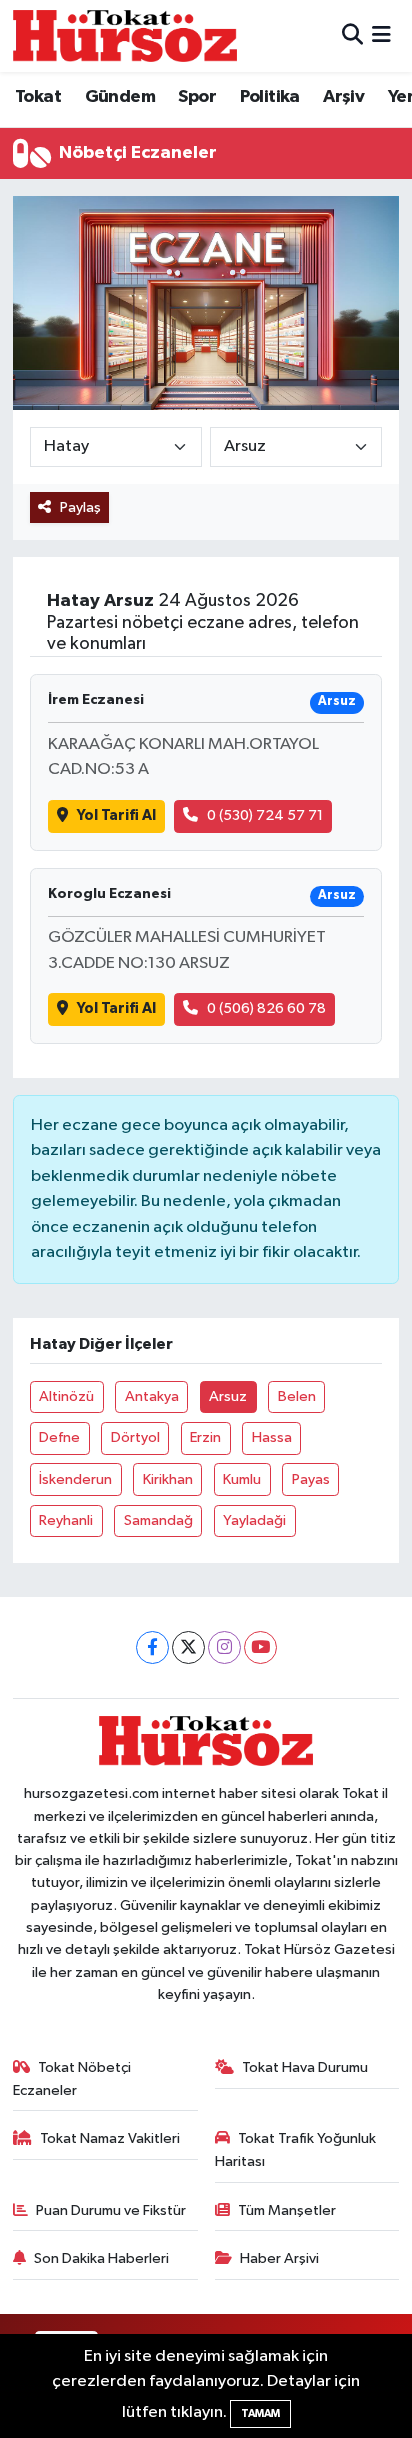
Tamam (260, 2413)
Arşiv (343, 97)
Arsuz (228, 1396)
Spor (197, 97)
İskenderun (75, 1479)
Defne (59, 1437)
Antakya (152, 1396)
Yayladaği (254, 1520)
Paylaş (80, 507)
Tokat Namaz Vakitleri (110, 2138)
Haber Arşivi (279, 2258)
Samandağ (158, 1520)
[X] (188, 1647)
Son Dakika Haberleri (101, 2258)
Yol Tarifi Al (116, 815)
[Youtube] (260, 1647)
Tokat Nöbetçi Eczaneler (72, 2078)
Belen (297, 1396)
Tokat (38, 97)
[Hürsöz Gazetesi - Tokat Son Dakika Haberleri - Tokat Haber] (125, 35)
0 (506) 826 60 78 (266, 1008)
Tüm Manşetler (287, 2210)
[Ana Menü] (381, 35)
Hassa (272, 1437)
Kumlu (242, 1479)
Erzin (205, 1437)
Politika (270, 97)
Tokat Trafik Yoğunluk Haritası (296, 2149)
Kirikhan (168, 1479)
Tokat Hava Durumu (305, 2067)
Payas (311, 1479)
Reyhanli (66, 1520)
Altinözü (66, 1396)
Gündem (120, 97)
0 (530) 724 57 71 (265, 815)
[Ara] (352, 35)
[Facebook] (152, 1647)
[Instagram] (224, 1647)
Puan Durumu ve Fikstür (111, 2210)
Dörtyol (135, 1437)
